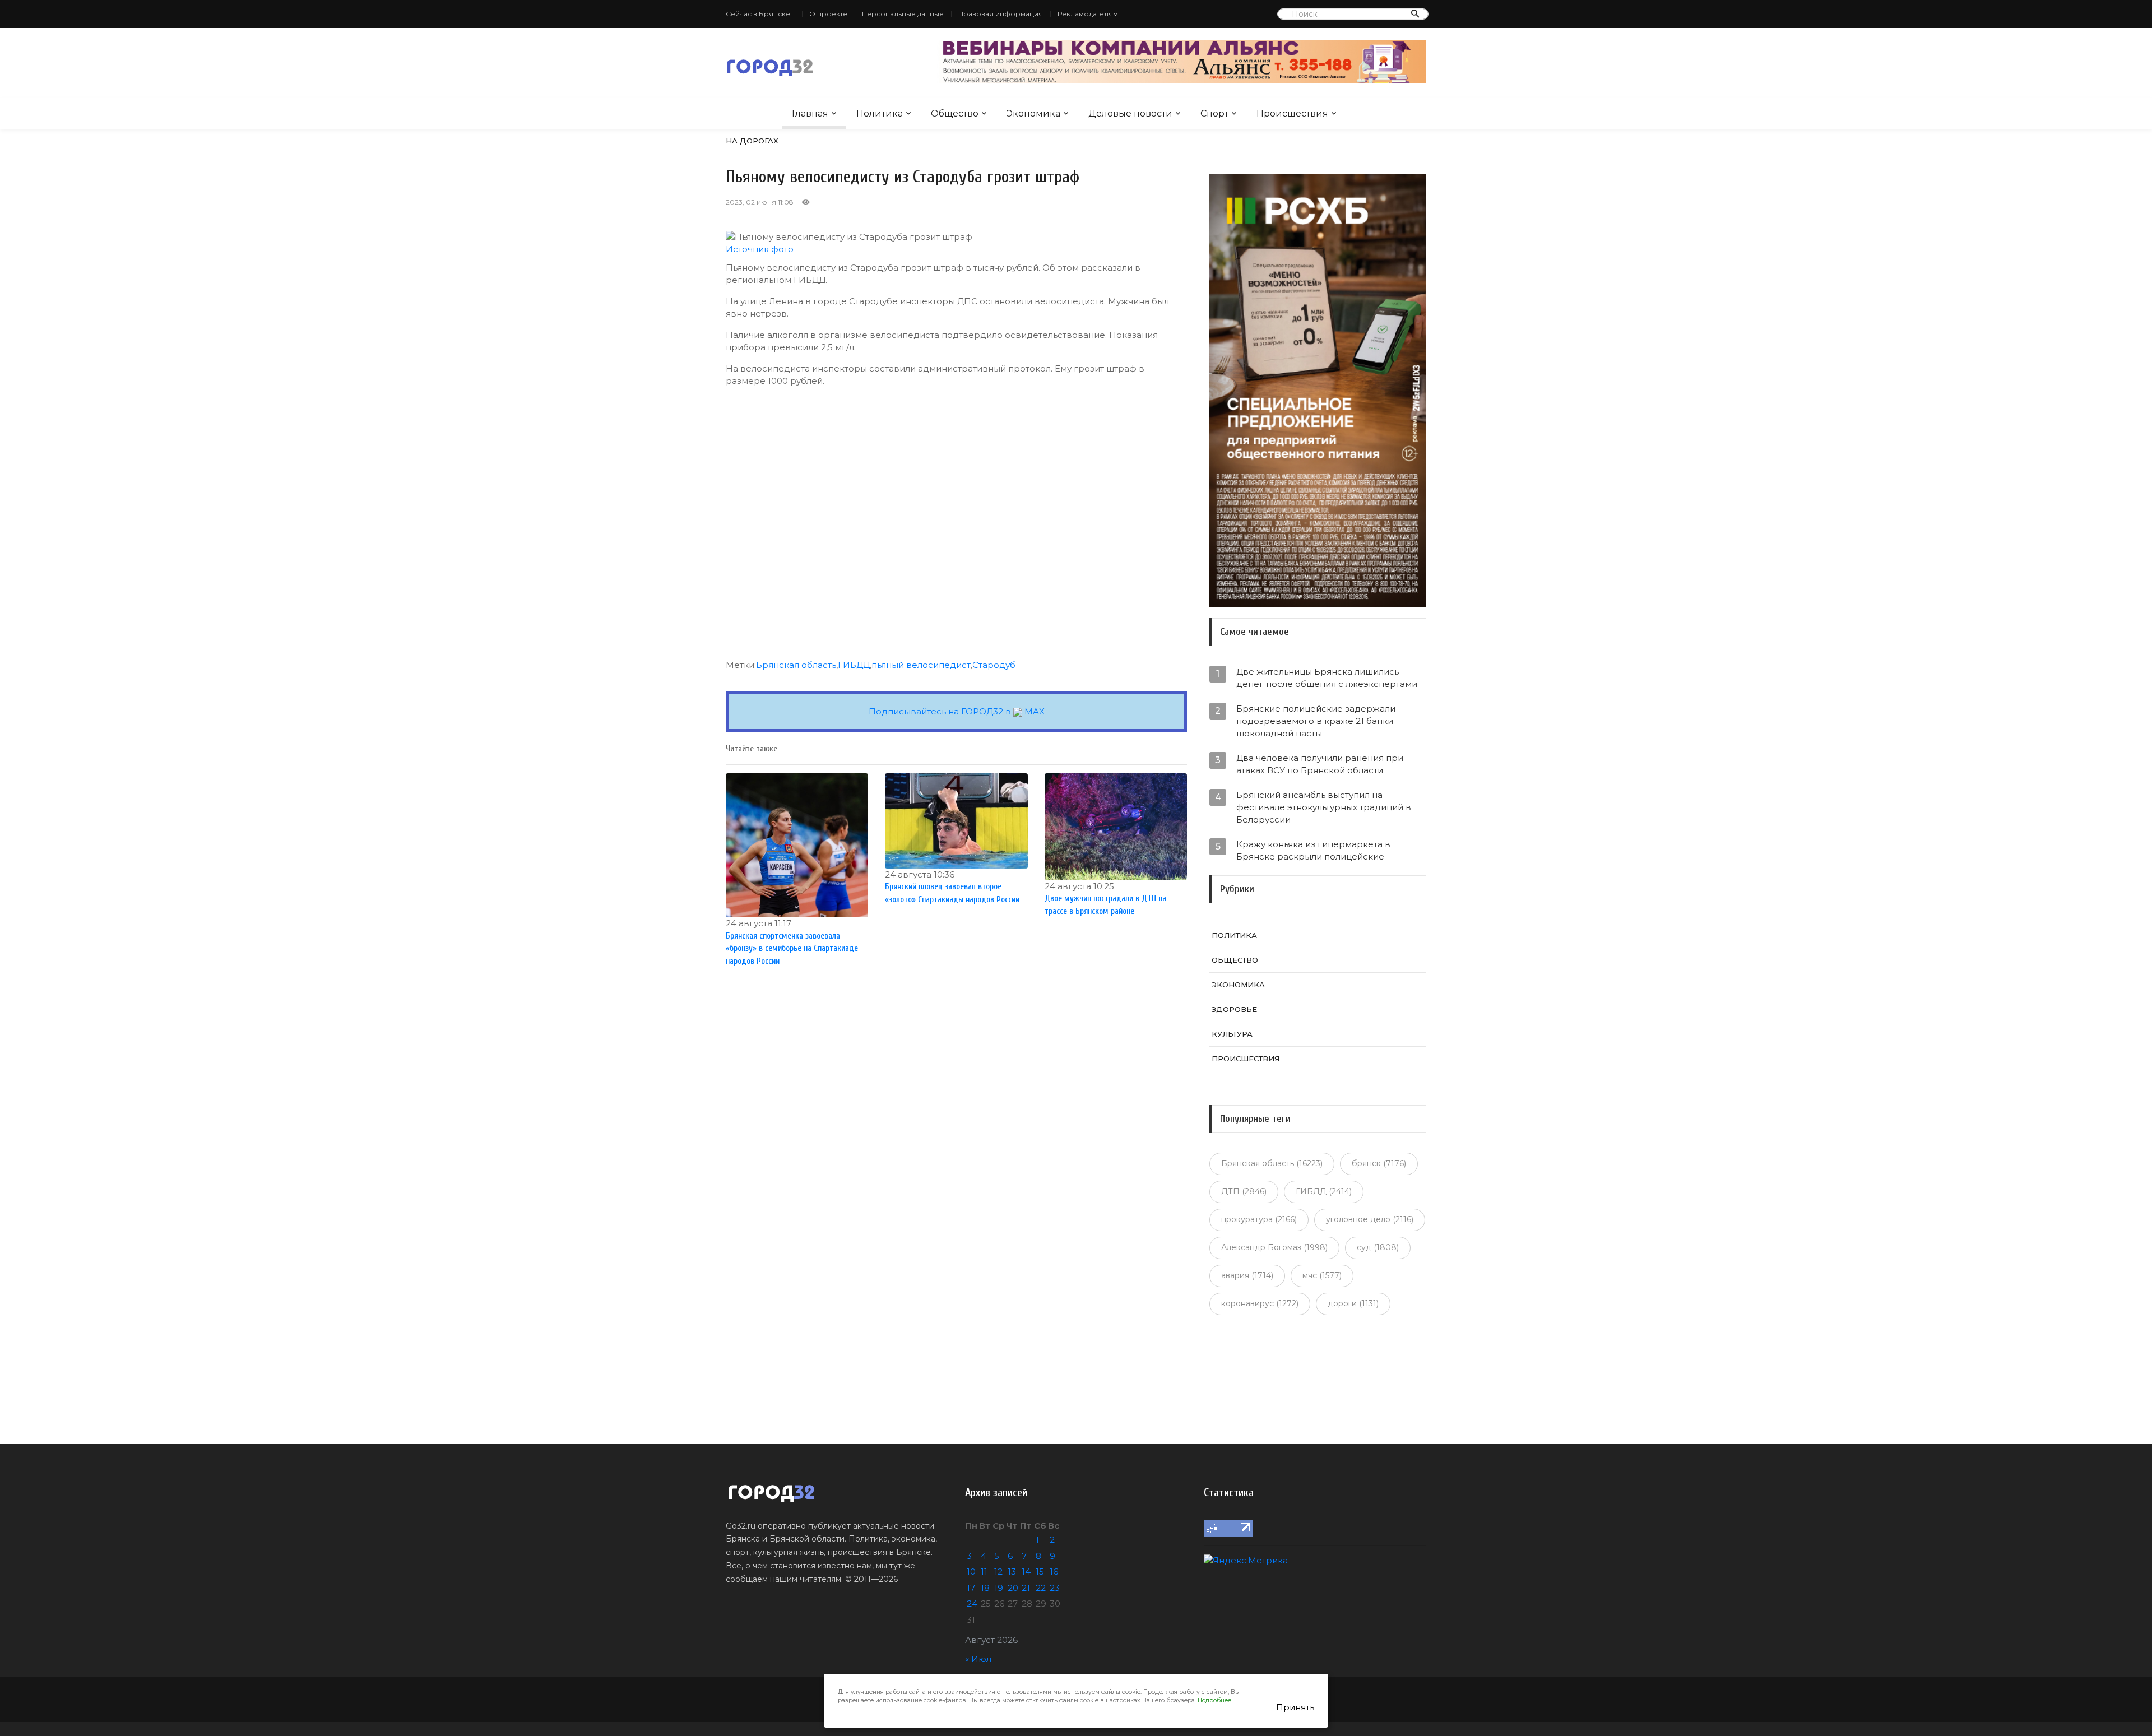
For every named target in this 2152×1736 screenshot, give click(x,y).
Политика (880, 113)
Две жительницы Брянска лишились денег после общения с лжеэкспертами (1327, 678)
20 (1013, 1588)
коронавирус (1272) (1260, 1303)
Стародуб (994, 665)
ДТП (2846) (1244, 1191)
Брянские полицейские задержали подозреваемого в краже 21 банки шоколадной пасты (1316, 721)
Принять (1295, 1707)
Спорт (1214, 113)
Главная (810, 113)
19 (999, 1588)
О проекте (828, 14)
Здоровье (1234, 1009)
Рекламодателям (1088, 14)
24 (972, 1603)
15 (1040, 1572)
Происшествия (1292, 113)
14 (1026, 1572)
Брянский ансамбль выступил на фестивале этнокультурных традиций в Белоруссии (1324, 807)
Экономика (1033, 113)
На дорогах (752, 141)
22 (1041, 1588)
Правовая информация (1001, 14)
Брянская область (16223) (1272, 1163)
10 (971, 1572)
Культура (1232, 1034)
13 (1012, 1572)
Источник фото (760, 249)
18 (985, 1588)
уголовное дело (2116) (1370, 1219)
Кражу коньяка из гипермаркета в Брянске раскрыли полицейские (1313, 850)
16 (1054, 1572)
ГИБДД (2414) (1324, 1191)
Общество (955, 113)
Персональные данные (903, 14)
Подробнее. (1215, 1700)
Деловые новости (1130, 113)
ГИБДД (854, 665)
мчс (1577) (1322, 1275)
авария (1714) (1247, 1275)
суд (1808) (1378, 1247)
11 (984, 1572)
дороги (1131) (1353, 1303)
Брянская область (796, 665)
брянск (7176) (1379, 1163)
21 (1026, 1588)
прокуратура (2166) (1259, 1219)
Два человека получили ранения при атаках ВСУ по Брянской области (1320, 764)
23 (1055, 1588)
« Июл (978, 1659)
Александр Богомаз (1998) (1274, 1247)
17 (971, 1588)
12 (998, 1572)
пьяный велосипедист (921, 665)
